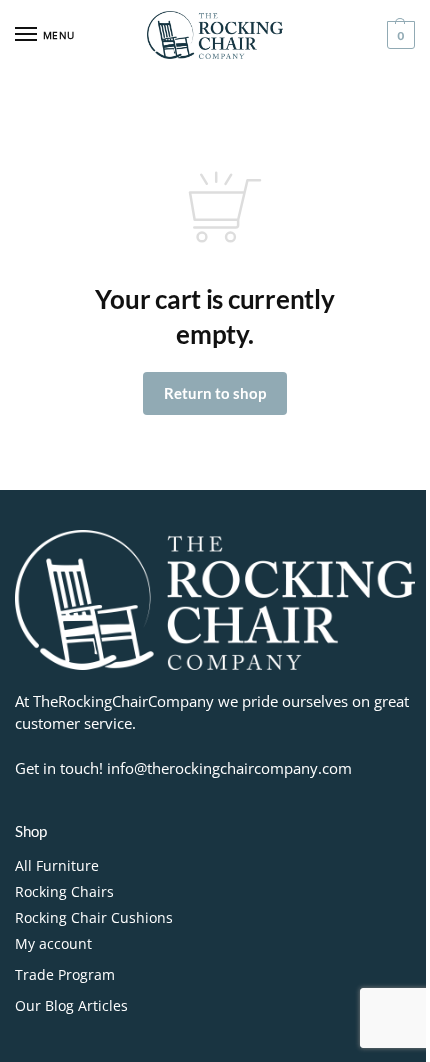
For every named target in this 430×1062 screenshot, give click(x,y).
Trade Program (65, 974)
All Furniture (57, 865)
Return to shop (215, 393)
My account (53, 943)
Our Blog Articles (71, 1005)
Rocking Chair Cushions (94, 917)
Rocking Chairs (64, 891)
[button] (398, 35)
